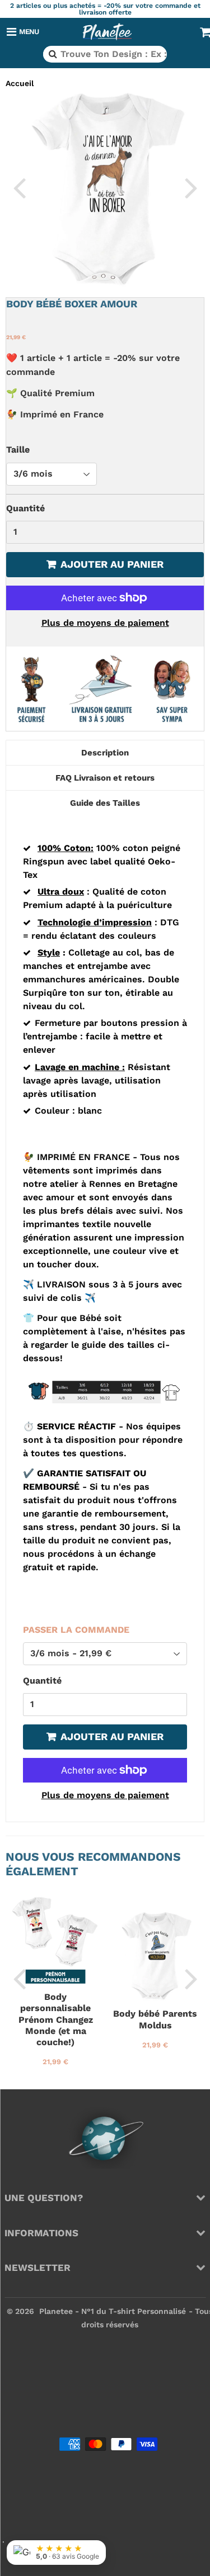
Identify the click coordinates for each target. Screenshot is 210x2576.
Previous (19, 187)
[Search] (52, 54)
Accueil (20, 83)
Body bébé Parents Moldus (155, 2019)
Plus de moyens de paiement (105, 623)
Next (191, 187)
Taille (18, 450)
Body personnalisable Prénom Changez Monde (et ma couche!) (56, 2020)
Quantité (25, 508)
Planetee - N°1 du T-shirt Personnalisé (113, 2311)
